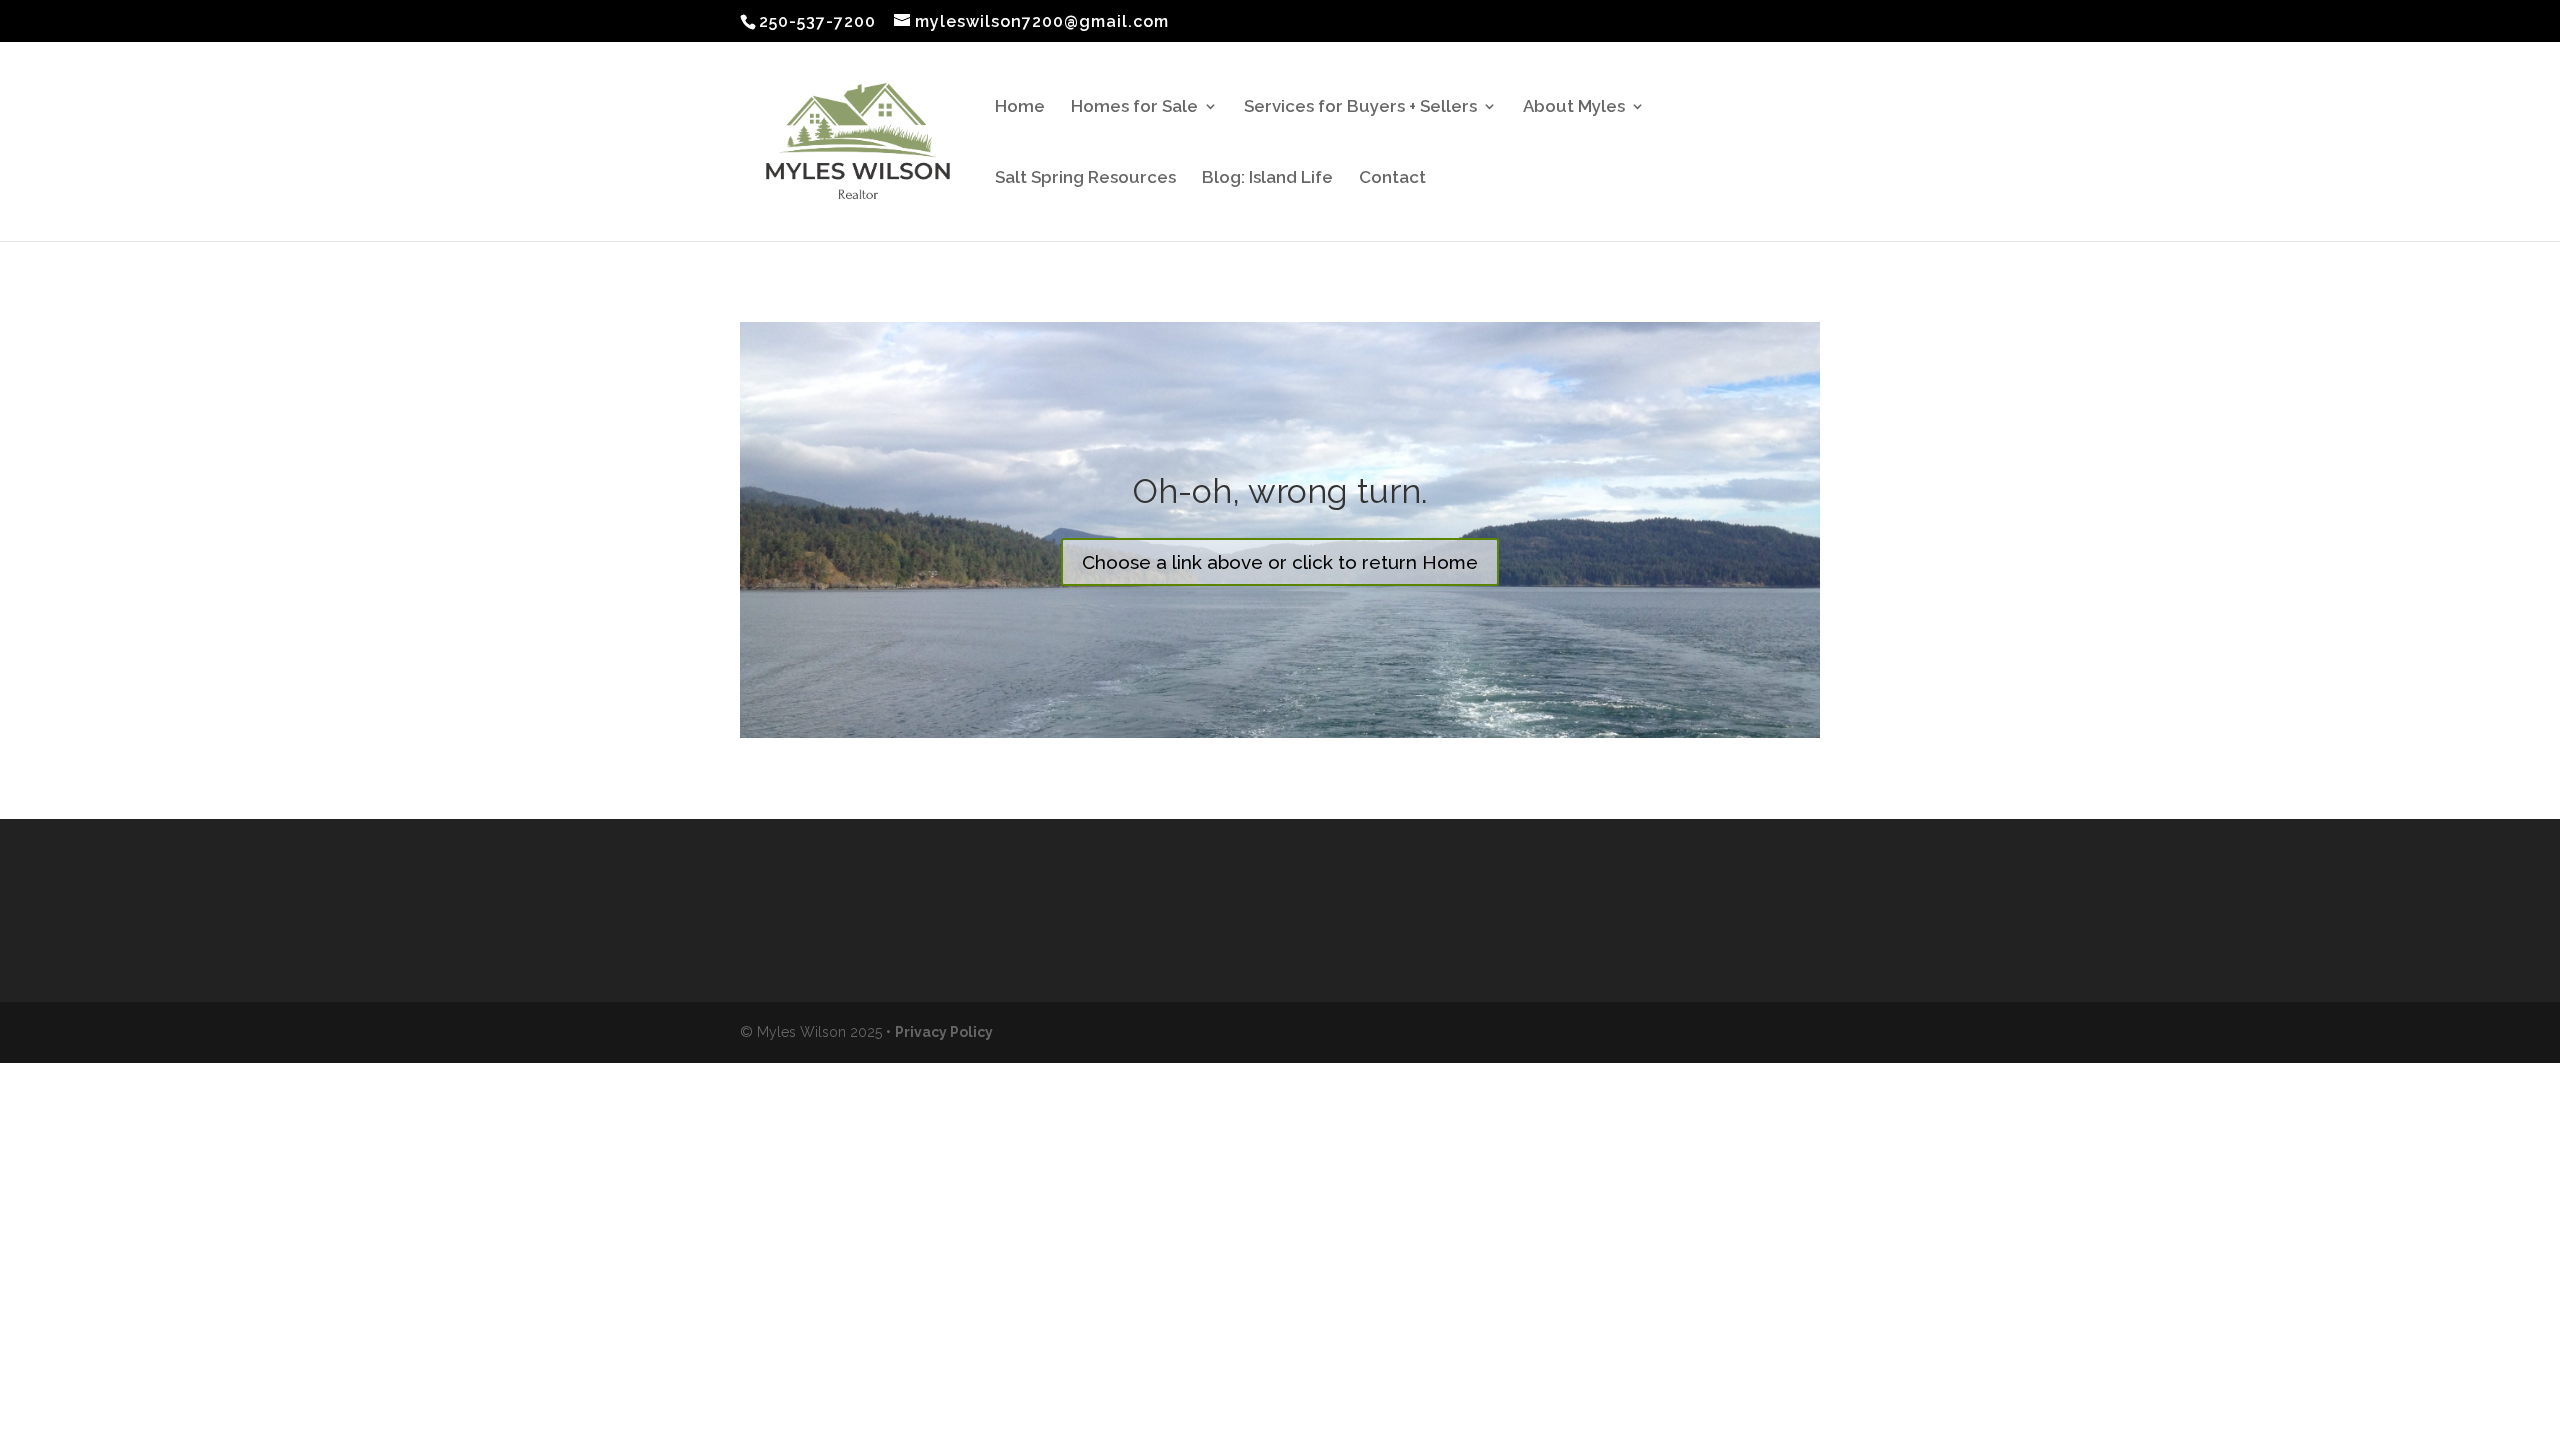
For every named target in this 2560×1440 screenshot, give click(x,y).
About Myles (1574, 107)
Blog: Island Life (1267, 178)
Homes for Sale (1134, 107)
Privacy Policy (944, 1032)
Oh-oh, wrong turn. (1280, 491)
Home (1020, 107)
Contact (1392, 178)
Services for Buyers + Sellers (1360, 107)
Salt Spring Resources (1085, 178)
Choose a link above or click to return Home (1280, 562)
